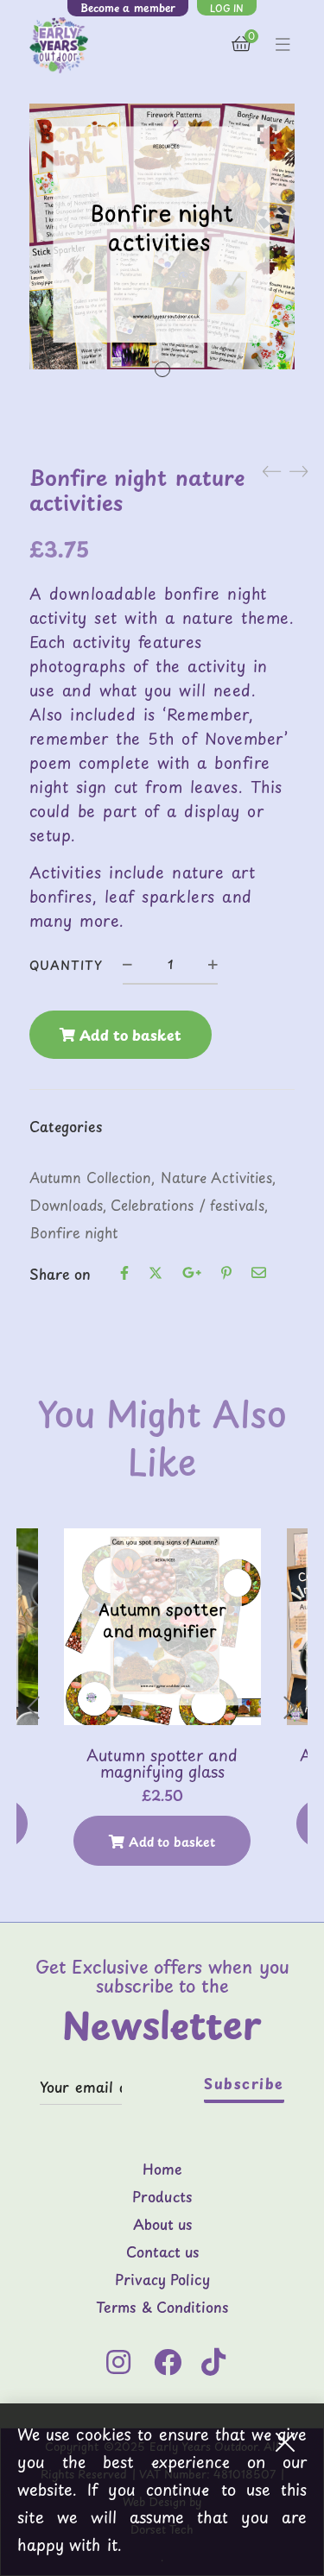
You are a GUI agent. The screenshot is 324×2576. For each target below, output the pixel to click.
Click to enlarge (267, 134)
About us (162, 2225)
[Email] (259, 1274)
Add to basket (130, 1035)
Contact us (162, 2252)
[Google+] (192, 1274)
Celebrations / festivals (187, 1205)
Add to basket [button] (172, 1842)
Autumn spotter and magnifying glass (162, 1764)
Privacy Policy (162, 2280)
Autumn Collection (90, 1177)
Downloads (66, 1205)
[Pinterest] (226, 1274)
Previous (34, 1708)
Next (290, 1708)
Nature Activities (216, 1177)
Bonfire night (74, 1232)
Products (162, 2197)
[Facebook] (124, 1274)
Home (162, 2170)
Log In (227, 8)
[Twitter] (156, 1274)
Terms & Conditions (162, 2308)
